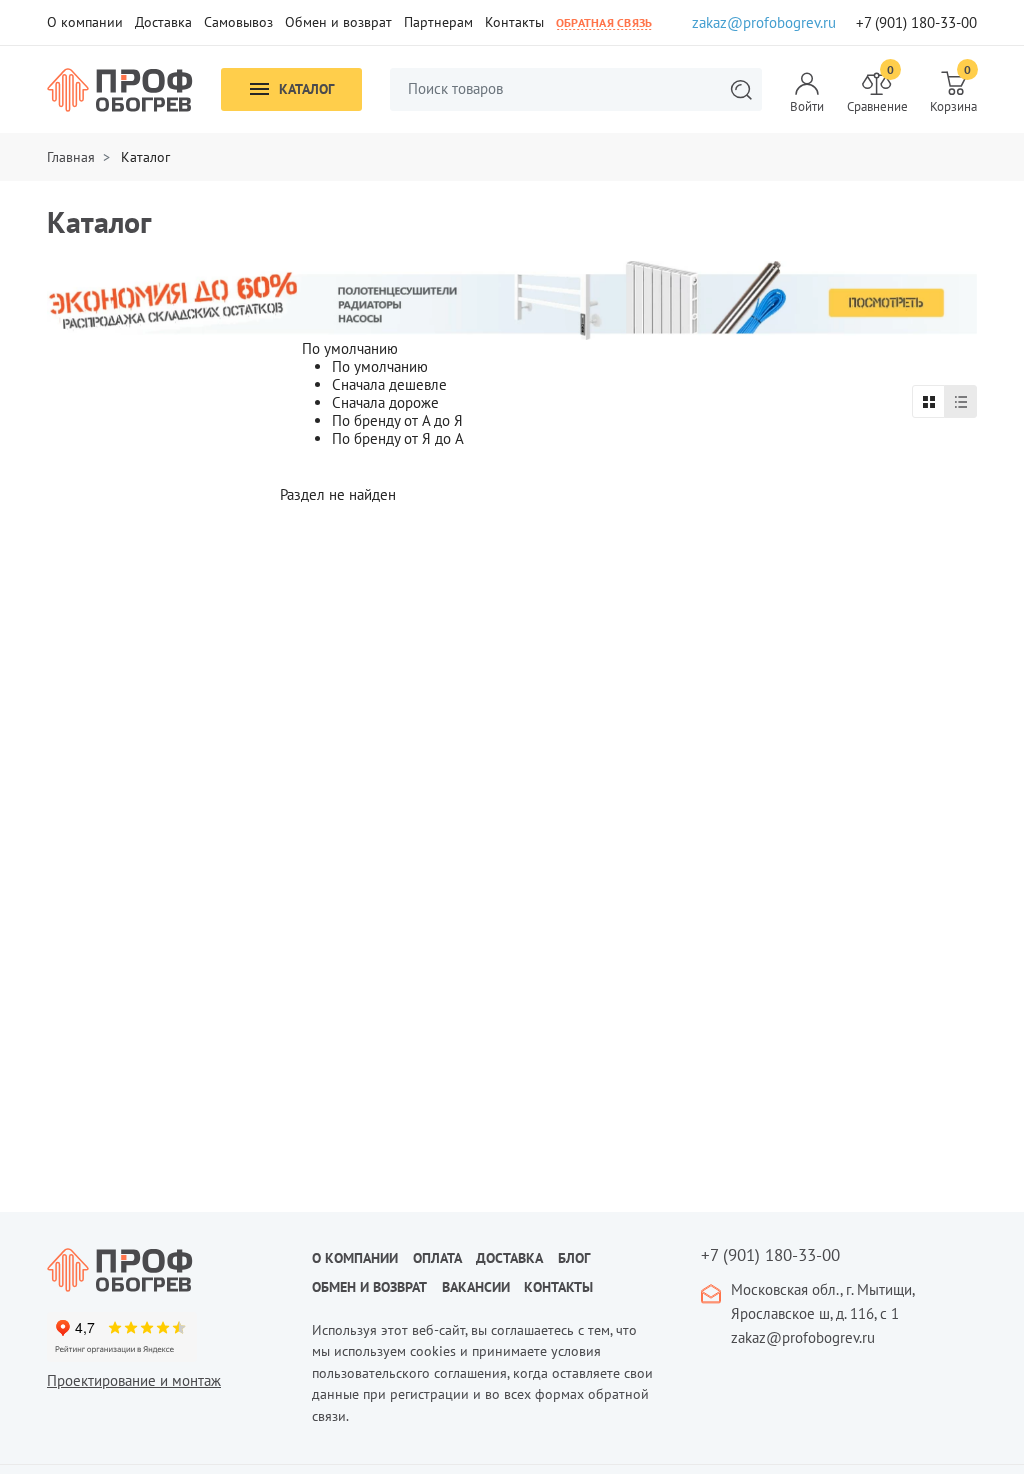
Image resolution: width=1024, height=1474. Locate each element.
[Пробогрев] (164, 1270)
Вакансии (476, 1287)
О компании (85, 22)
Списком (960, 401)
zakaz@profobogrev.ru (764, 22)
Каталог (306, 89)
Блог (574, 1258)
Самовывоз (238, 22)
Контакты (514, 22)
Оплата (437, 1258)
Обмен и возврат (338, 22)
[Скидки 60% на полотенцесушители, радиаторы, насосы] (512, 298)
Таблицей (928, 401)
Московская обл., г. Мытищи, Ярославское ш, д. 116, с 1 (822, 1301)
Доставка (163, 22)
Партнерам (438, 22)
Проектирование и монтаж (134, 1380)
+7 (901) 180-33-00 (916, 23)
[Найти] (741, 89)
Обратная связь (604, 22)
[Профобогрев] (120, 90)
